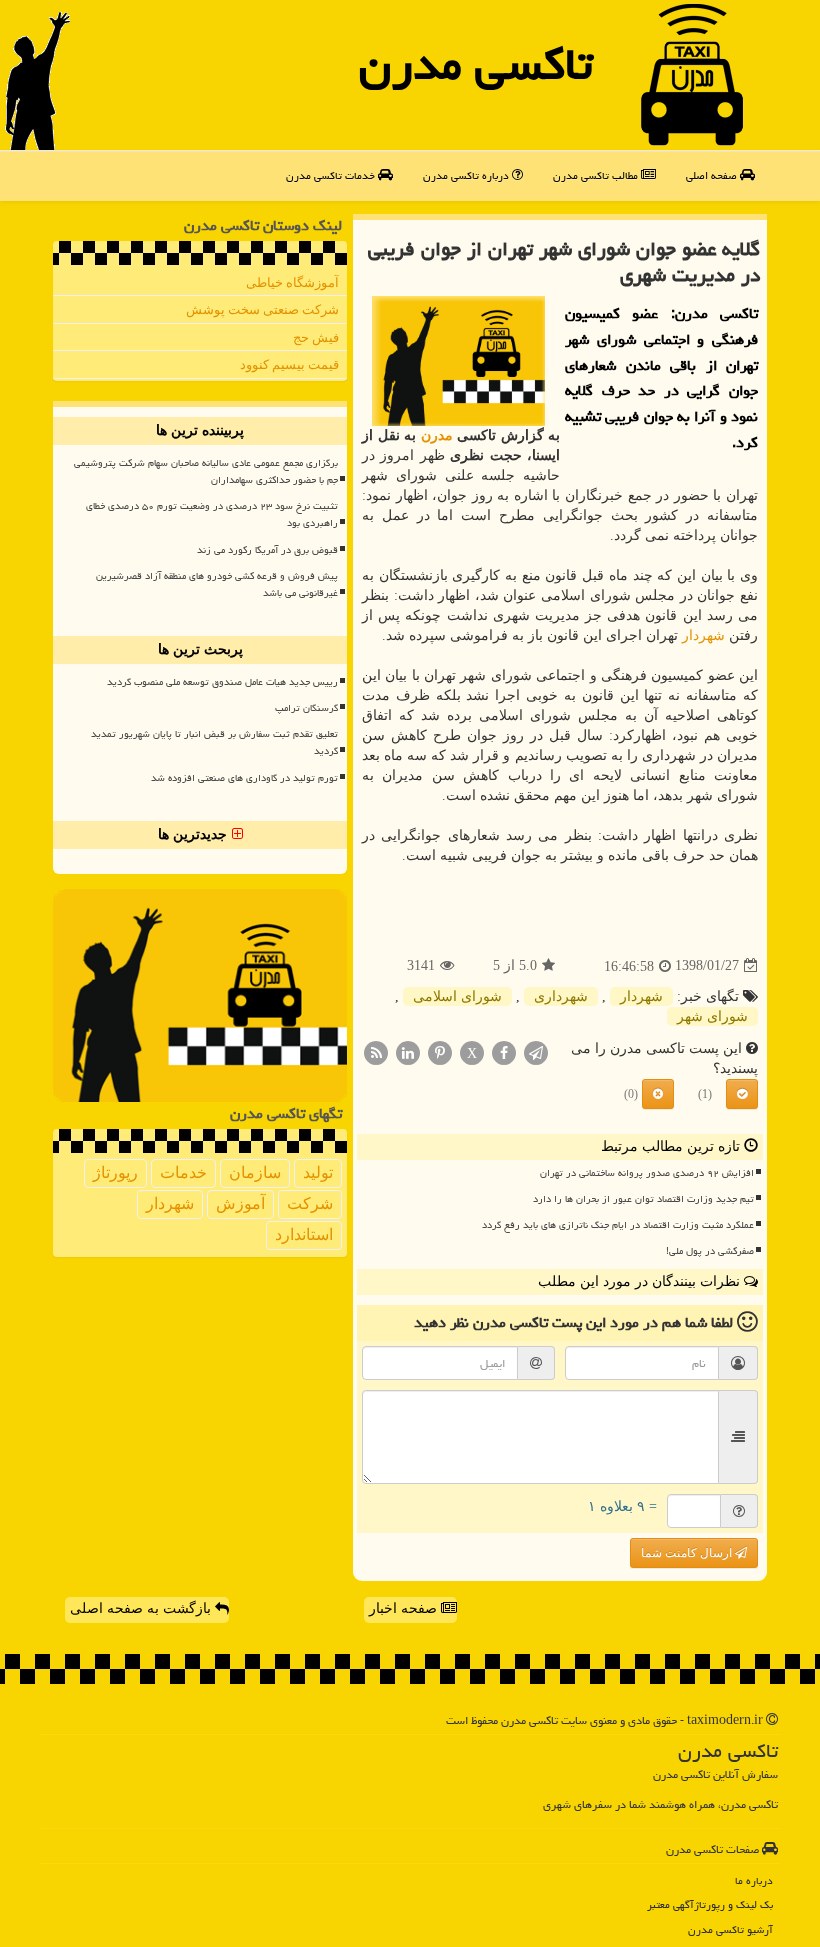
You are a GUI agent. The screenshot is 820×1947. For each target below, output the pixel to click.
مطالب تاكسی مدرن (597, 175)
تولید (318, 1172)
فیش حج (316, 337)
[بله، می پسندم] (742, 1094)
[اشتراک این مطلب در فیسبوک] (504, 1051)
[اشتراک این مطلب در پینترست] (440, 1051)
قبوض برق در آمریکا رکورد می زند (267, 550)
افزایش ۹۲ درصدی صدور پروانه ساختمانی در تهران (647, 1173)
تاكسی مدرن (476, 64)
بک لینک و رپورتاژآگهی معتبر (710, 1904)
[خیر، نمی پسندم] (658, 1094)
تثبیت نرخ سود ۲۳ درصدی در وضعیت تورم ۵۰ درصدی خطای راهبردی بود (212, 514)
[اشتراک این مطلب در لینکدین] (408, 1051)
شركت (310, 1203)
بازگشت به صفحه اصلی (142, 1608)
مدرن (437, 435)
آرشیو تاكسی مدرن (730, 1929)
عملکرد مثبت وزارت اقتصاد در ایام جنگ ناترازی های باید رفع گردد (618, 1225)
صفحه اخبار (405, 1608)
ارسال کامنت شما (688, 1553)
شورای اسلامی (457, 996)
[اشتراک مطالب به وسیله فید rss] (376, 1051)
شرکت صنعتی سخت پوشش (262, 309)
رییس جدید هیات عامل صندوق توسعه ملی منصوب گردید (222, 682)
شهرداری (561, 996)
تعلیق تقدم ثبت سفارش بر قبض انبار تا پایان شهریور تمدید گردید (214, 742)
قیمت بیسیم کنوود (289, 364)
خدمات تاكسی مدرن (332, 175)
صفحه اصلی (713, 175)
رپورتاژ (115, 1172)
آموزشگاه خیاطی (292, 282)
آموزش (240, 1203)
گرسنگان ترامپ (306, 708)
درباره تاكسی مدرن (467, 175)
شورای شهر (712, 1016)
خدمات (183, 1172)
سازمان (255, 1172)
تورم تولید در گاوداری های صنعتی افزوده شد (244, 778)
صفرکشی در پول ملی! (710, 1251)
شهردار (703, 635)
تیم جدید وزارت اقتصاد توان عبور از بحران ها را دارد (643, 1199)
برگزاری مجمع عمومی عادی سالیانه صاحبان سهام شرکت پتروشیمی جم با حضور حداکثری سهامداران (206, 471)
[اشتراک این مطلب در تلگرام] (536, 1051)
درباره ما (754, 1880)
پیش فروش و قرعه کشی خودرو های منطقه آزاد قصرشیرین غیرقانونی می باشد (217, 584)
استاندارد (304, 1234)
